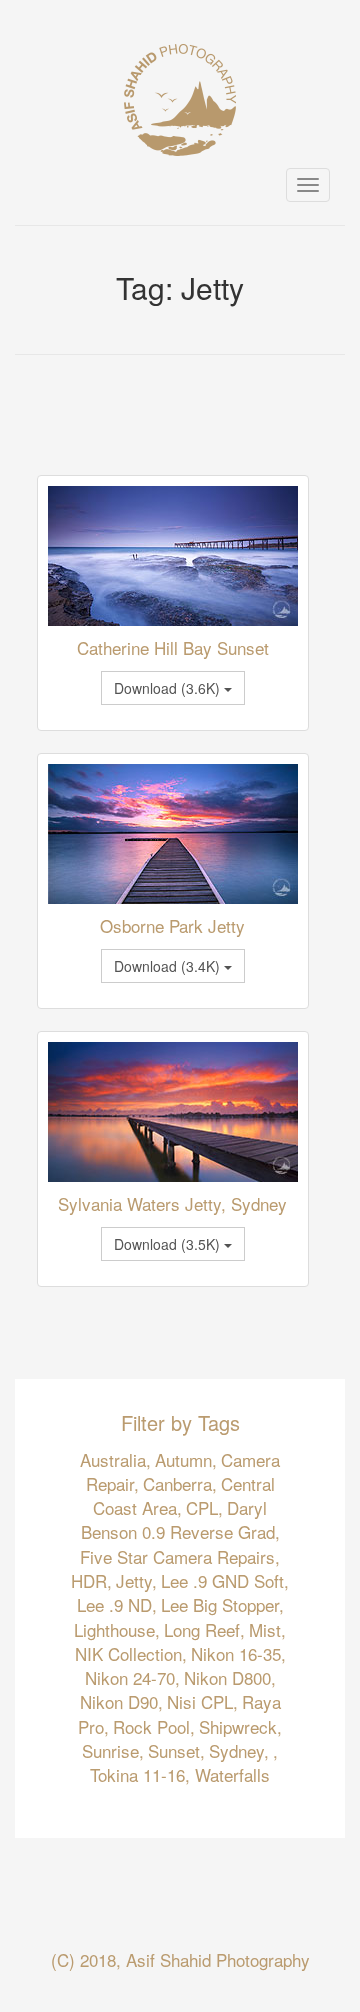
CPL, (204, 1507)
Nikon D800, (230, 1677)
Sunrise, (113, 1750)
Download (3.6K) (169, 688)
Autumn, (186, 1459)
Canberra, (180, 1483)
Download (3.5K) (169, 1244)
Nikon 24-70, (132, 1677)
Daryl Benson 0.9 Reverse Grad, (180, 1519)
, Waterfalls (227, 1774)
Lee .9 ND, (117, 1604)
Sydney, (239, 1750)
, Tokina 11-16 (184, 1762)
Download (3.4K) (169, 966)
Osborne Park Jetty (172, 925)
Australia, (115, 1459)
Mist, (267, 1629)
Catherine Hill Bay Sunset (173, 647)
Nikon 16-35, (238, 1653)
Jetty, (136, 1580)
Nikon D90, (121, 1701)
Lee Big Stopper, (222, 1604)
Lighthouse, (117, 1629)
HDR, (91, 1580)
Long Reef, (204, 1629)
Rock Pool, (154, 1726)
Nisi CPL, (202, 1701)
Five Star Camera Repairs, (180, 1556)
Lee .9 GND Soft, (225, 1580)
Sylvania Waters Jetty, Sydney (172, 1203)
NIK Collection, (131, 1653)
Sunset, (176, 1750)
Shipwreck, (240, 1726)
